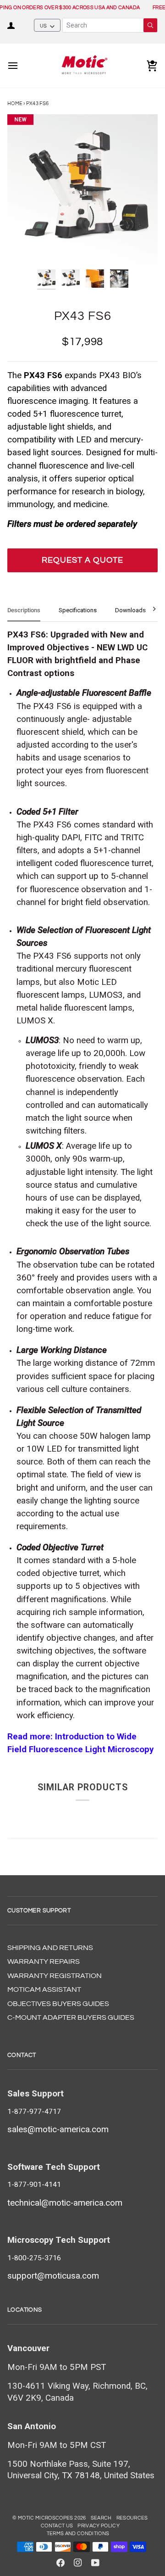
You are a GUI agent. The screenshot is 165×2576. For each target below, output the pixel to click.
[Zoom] (25, 248)
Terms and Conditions (78, 2534)
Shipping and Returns (50, 1948)
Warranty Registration (55, 1976)
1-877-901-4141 (34, 2185)
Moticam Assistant (44, 1989)
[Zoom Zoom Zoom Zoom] (82, 190)
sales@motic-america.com (58, 2129)
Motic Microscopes (46, 2518)
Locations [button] (25, 2310)
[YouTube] (95, 2563)
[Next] (148, 609)
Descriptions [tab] (24, 610)
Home (15, 103)
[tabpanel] (82, 1192)
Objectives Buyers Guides (58, 2004)
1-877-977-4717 (34, 2112)
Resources (132, 2518)
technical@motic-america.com (65, 2203)
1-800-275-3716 (34, 2258)
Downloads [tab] (130, 610)
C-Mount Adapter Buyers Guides (71, 2017)
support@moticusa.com (53, 2276)
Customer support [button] (39, 1911)
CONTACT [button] (22, 2055)
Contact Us (57, 2526)
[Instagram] (78, 2563)
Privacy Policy (99, 2526)
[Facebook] (60, 2563)
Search (101, 2518)
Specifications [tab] (78, 610)
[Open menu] (21, 66)
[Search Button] (150, 25)
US (44, 26)
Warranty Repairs (44, 1961)
